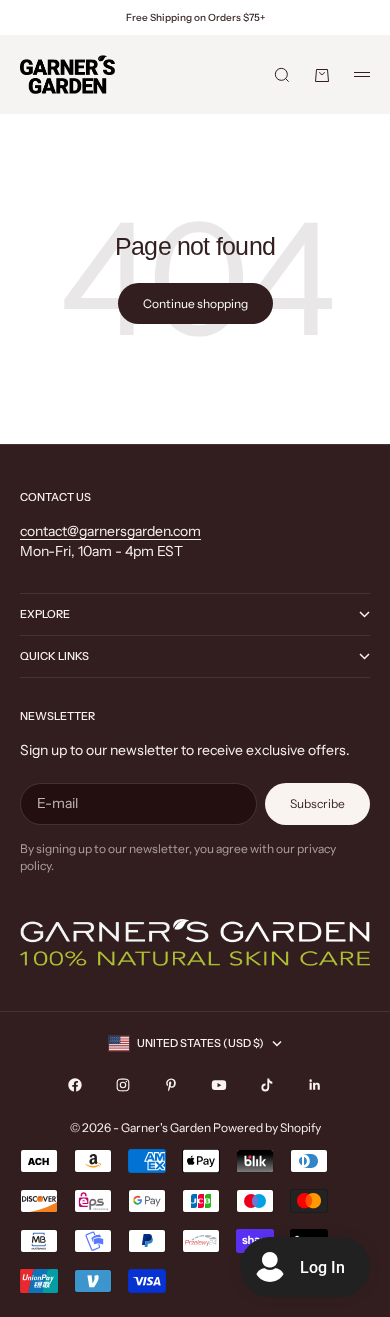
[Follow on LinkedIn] (315, 1085)
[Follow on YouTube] (219, 1085)
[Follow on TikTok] (267, 1085)
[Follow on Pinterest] (171, 1085)
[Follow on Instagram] (123, 1085)
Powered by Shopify (267, 1127)
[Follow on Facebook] (75, 1085)
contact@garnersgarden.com (110, 531)
